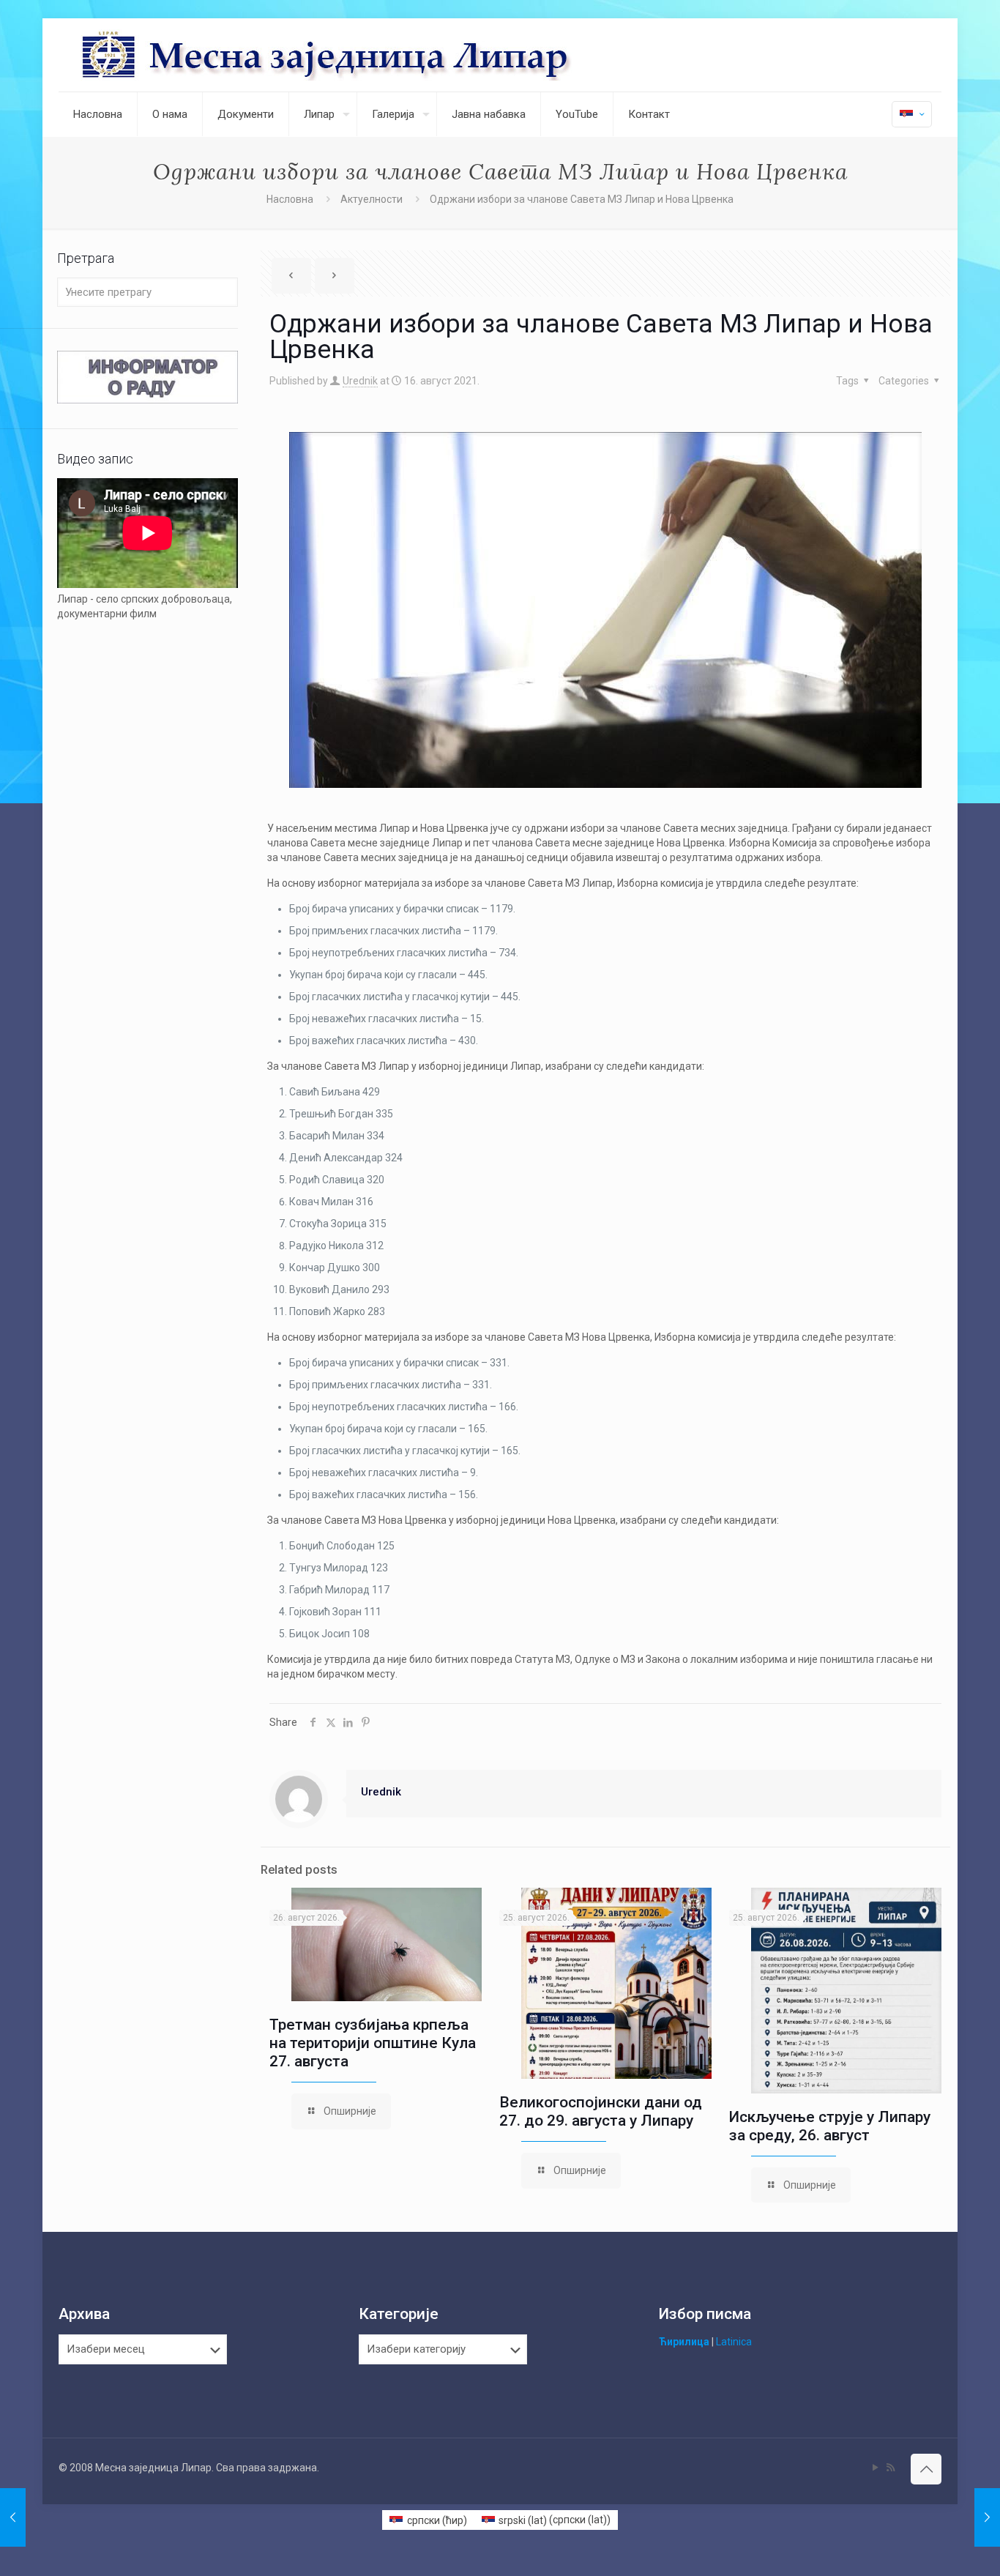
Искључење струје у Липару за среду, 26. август (830, 2126)
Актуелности (372, 199)
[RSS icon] (891, 2468)
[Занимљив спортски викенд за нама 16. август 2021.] (987, 2517)
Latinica (734, 2342)
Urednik (360, 381)
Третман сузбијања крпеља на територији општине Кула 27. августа (373, 2043)
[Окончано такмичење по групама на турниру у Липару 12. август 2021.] (13, 2517)
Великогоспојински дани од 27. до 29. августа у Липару (601, 2111)
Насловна (290, 199)
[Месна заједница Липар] (381, 55)
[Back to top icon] (926, 2469)
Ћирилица (684, 2342)
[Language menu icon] (912, 114)
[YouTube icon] (875, 2468)
